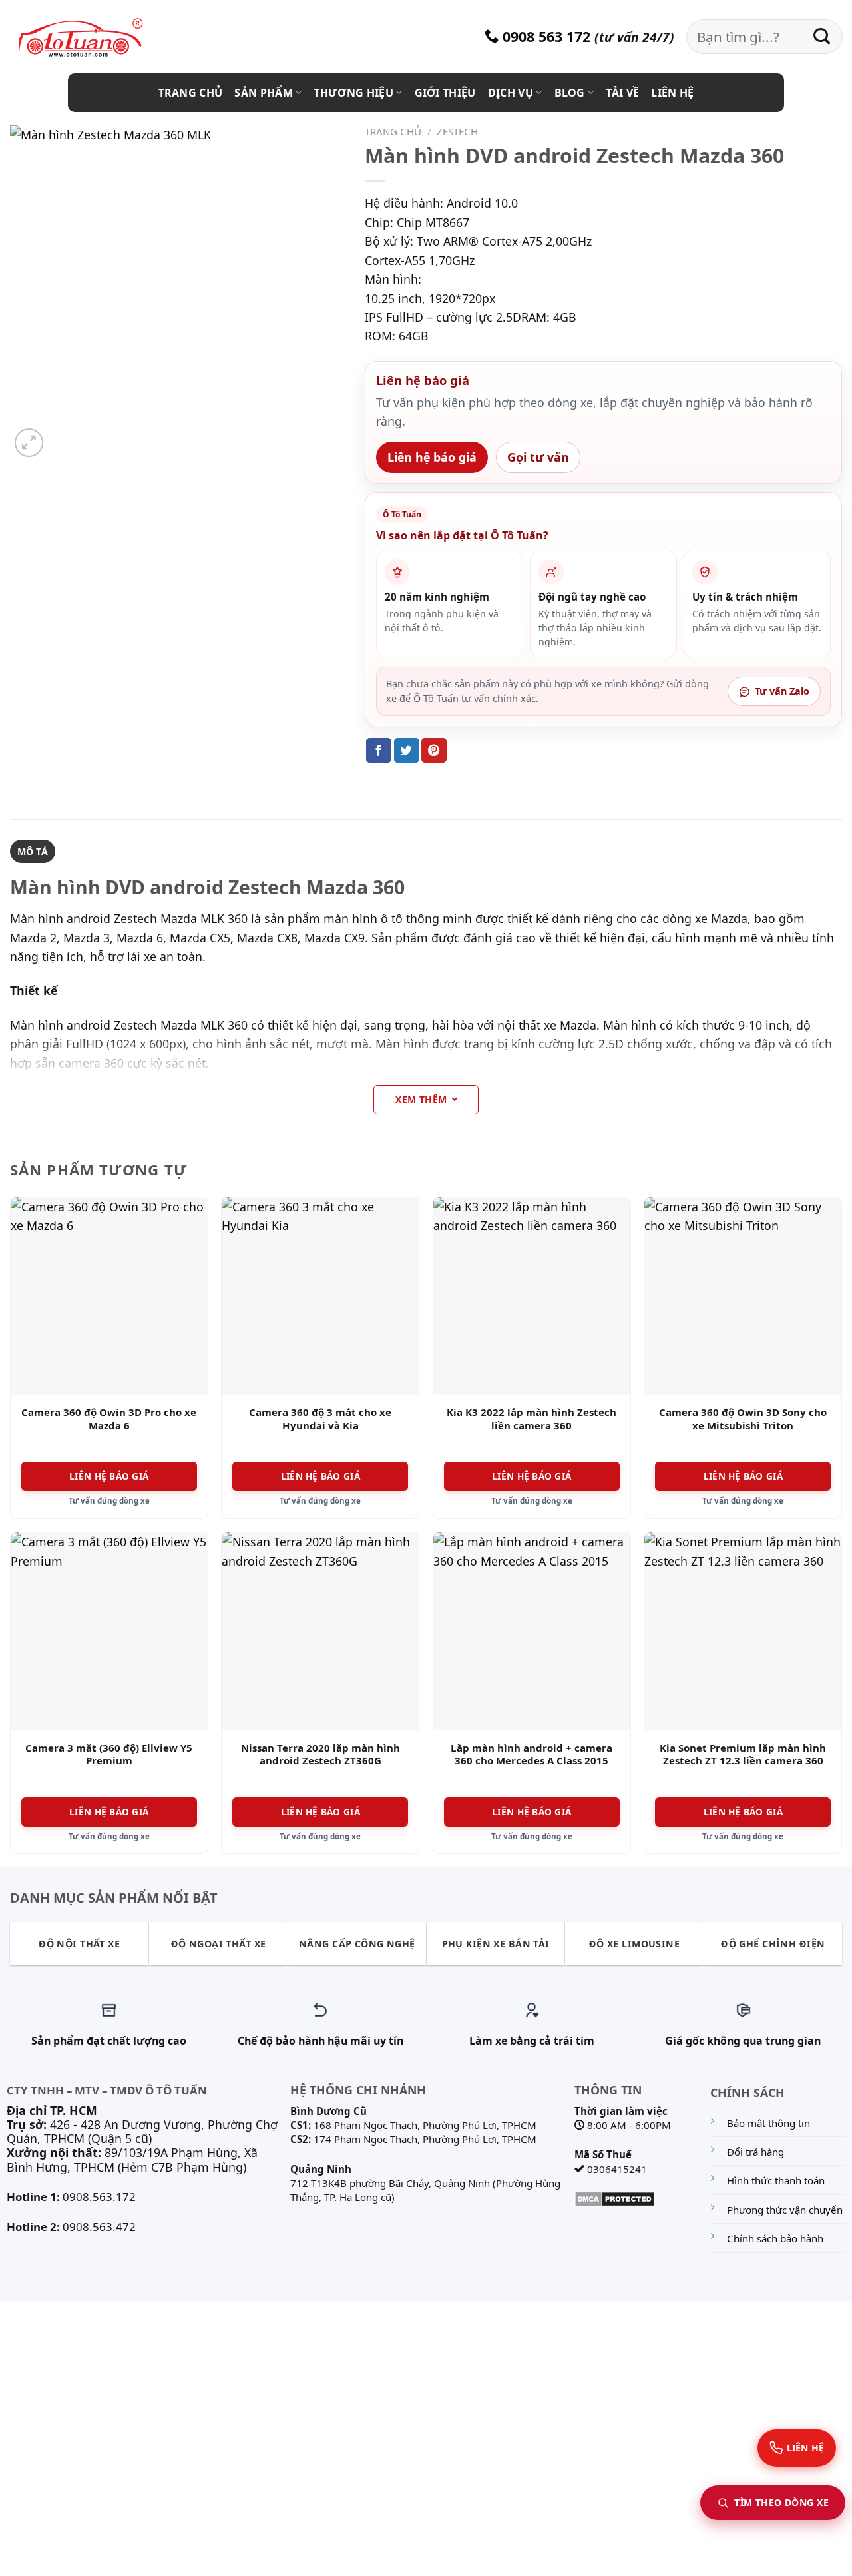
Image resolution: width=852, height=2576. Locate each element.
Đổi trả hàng (755, 2152)
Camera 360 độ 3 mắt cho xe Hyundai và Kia (320, 1419)
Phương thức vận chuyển (785, 2210)
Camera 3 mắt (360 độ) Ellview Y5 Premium (109, 1755)
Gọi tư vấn (538, 457)
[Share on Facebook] (379, 750)
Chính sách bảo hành (775, 2238)
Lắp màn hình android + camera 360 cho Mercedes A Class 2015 (532, 1755)
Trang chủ (393, 131)
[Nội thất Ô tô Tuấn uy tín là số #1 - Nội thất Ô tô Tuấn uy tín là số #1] (97, 38)
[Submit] (822, 37)
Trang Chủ (191, 93)
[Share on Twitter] (407, 750)
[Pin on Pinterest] (434, 750)
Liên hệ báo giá (432, 457)
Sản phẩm (264, 93)
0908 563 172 (544, 36)
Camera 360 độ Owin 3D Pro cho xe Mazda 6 (109, 1419)
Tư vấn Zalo (782, 691)
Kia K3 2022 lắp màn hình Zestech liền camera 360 (532, 1419)
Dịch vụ (511, 93)
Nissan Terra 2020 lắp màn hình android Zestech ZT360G (320, 1755)
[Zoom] (29, 443)
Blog (570, 93)
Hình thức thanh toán (776, 2180)
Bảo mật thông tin (768, 2123)
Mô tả (33, 851)
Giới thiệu (445, 93)
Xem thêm (421, 1099)
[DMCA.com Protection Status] (615, 2198)
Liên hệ (672, 93)
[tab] (33, 852)
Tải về (622, 93)
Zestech (457, 131)
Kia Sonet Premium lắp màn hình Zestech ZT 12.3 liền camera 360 (743, 1755)
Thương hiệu (353, 93)
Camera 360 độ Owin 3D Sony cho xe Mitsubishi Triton (743, 1419)
